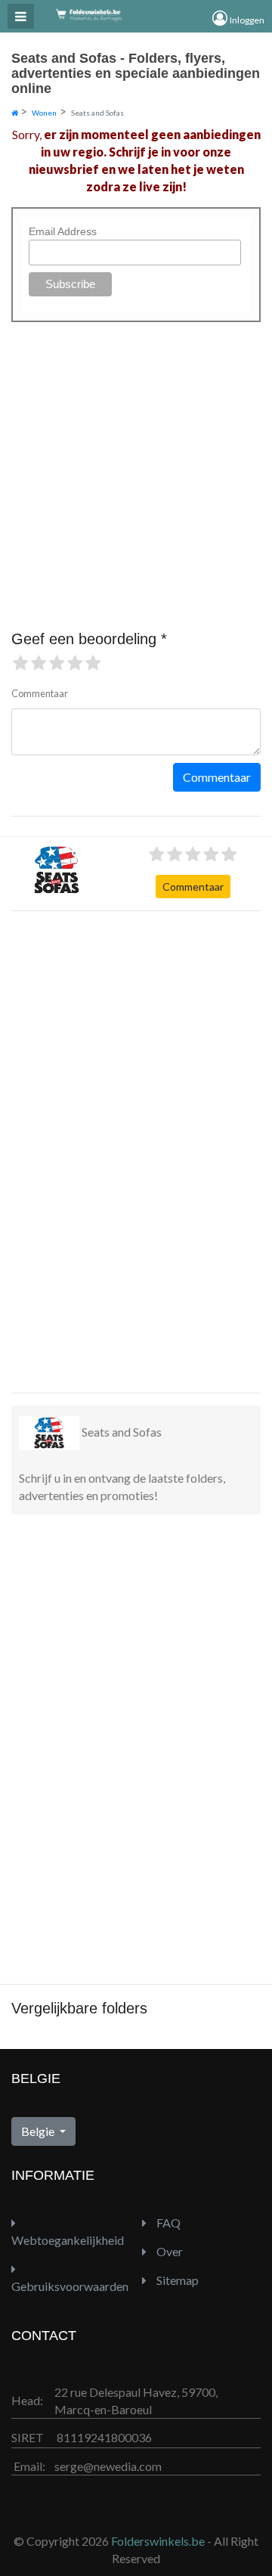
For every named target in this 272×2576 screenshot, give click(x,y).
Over (168, 2251)
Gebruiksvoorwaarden (70, 2286)
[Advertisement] (72, 1150)
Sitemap (176, 2280)
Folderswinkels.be (158, 2541)
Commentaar (193, 887)
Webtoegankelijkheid (68, 2240)
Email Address (63, 231)
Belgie (39, 2131)
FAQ (167, 2223)
